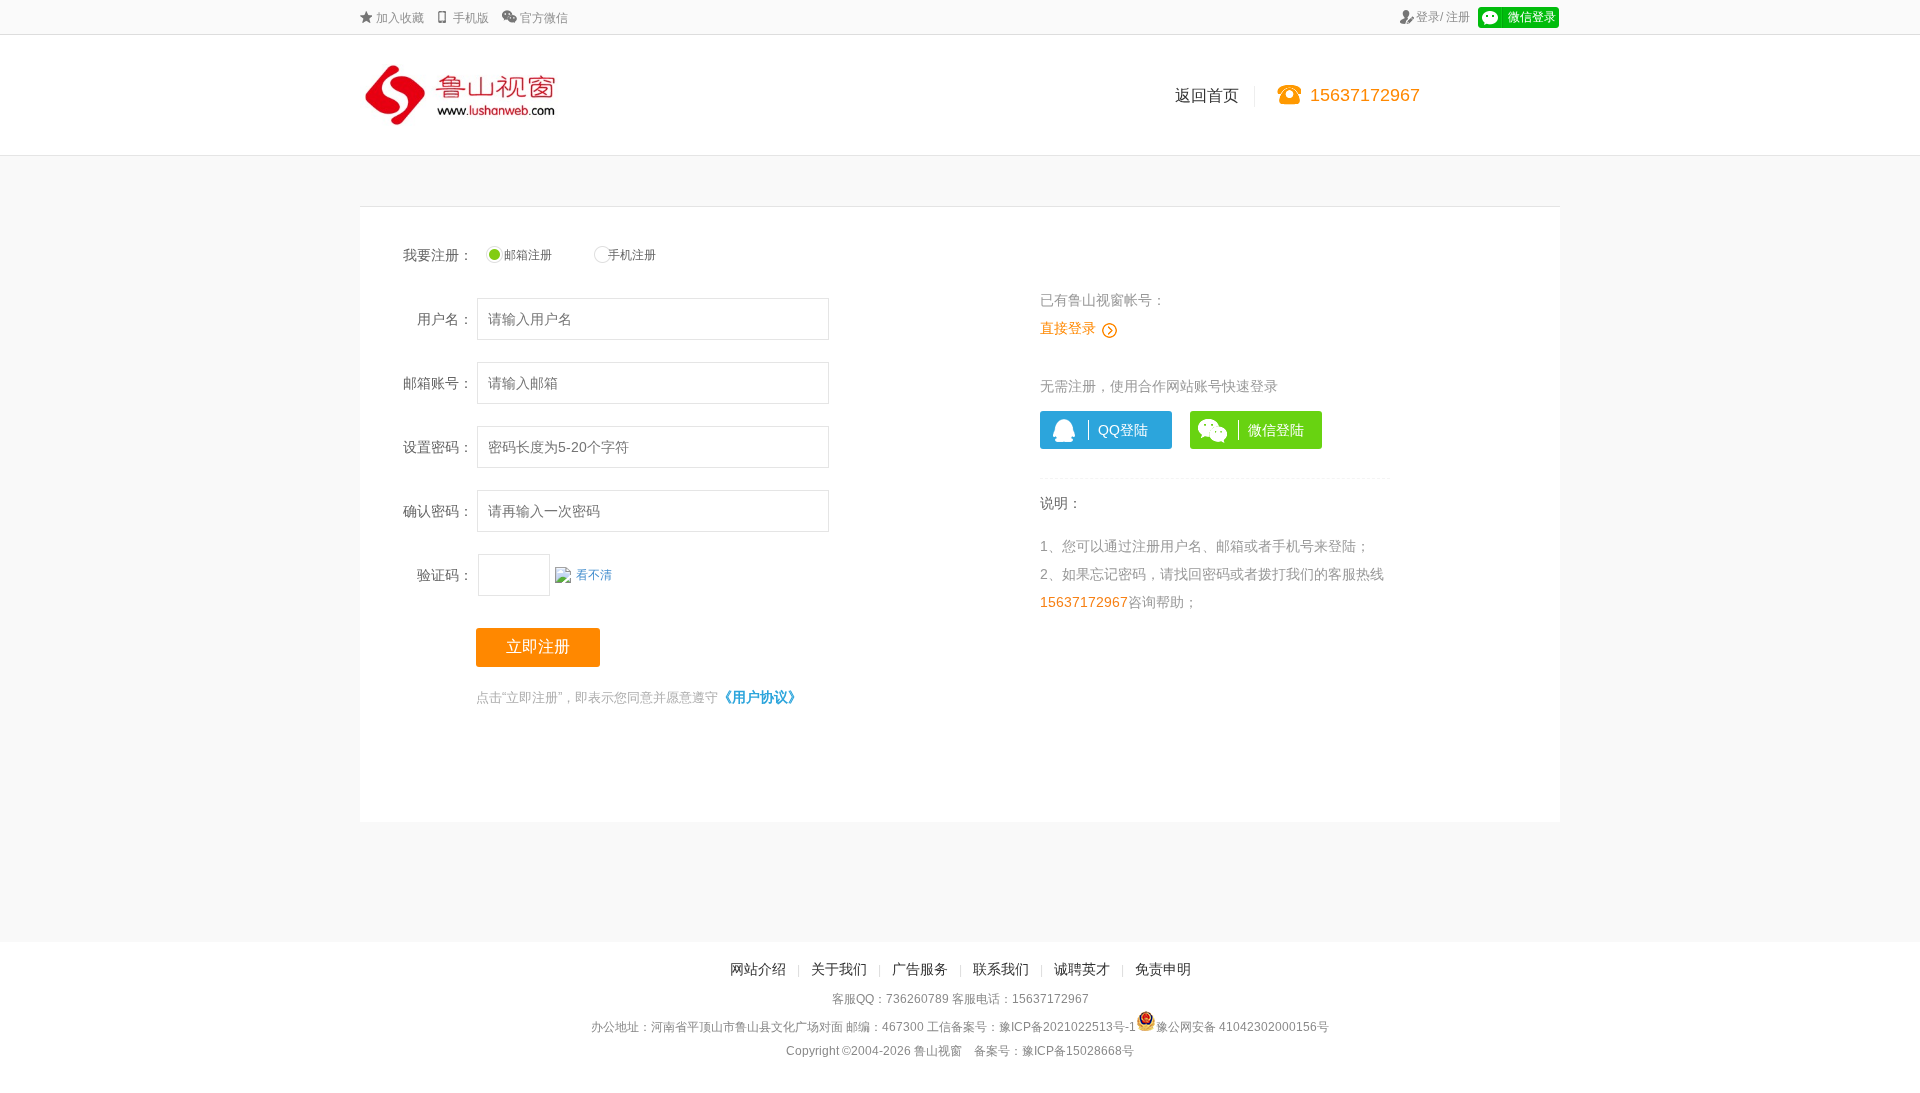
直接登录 (1068, 328)
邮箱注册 (516, 255)
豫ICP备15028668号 (1078, 1051)
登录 (1428, 17)
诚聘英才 (1082, 969)
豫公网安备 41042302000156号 (1242, 1027)
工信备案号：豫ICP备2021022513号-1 (1031, 1027)
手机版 (471, 18)
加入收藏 (400, 18)
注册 (1458, 17)
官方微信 (544, 18)
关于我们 (839, 969)
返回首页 (1207, 95)
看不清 (594, 575)
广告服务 (920, 969)
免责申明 (1163, 969)
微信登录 (1532, 17)
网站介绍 (758, 969)
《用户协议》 (760, 697)
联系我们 (1001, 969)
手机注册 (620, 255)
